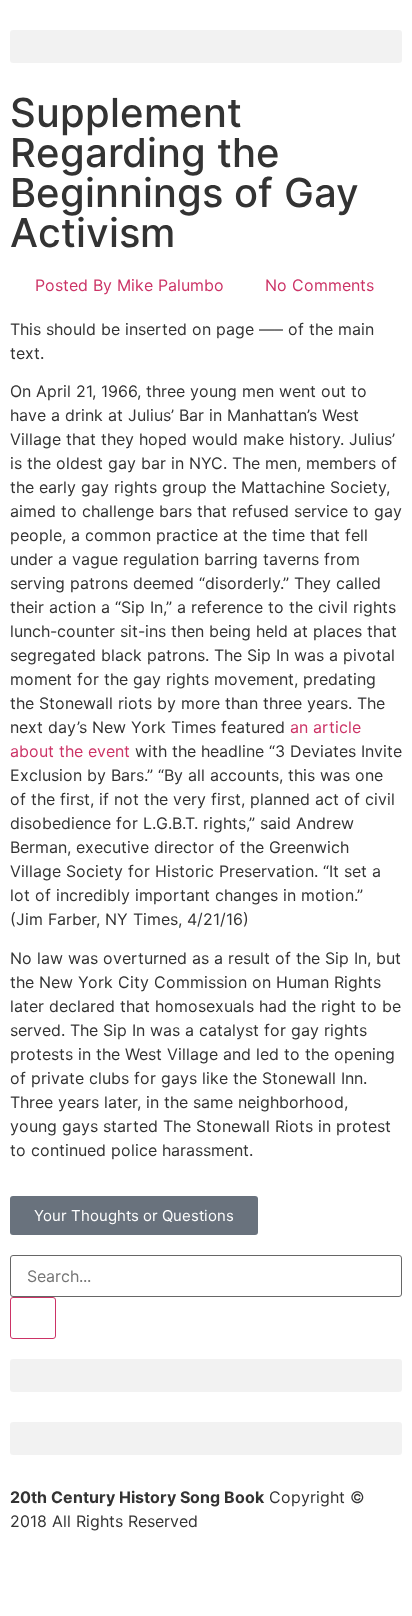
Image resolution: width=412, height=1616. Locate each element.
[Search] (33, 1318)
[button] (206, 46)
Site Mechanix (349, 1580)
